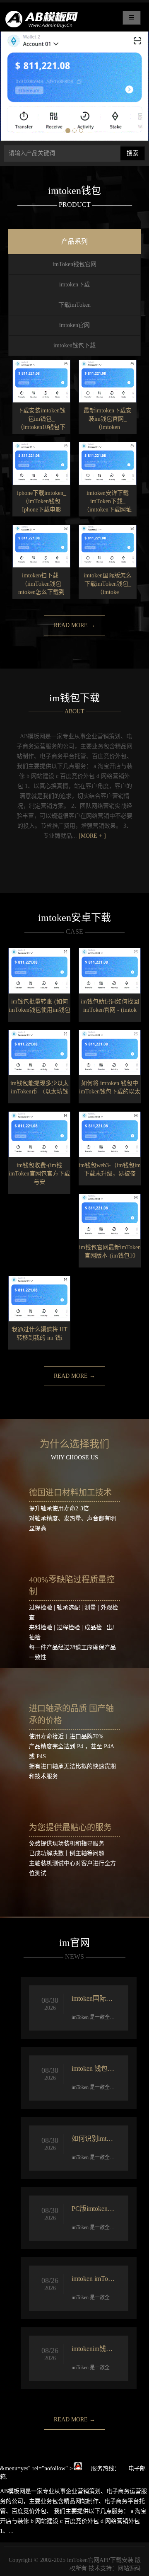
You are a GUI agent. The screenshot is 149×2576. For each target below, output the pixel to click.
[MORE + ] (92, 836)
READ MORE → (74, 625)
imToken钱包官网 (74, 264)
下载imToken (74, 305)
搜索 (132, 153)
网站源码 (129, 2568)
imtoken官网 (74, 325)
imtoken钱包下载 (74, 345)
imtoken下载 (74, 285)
